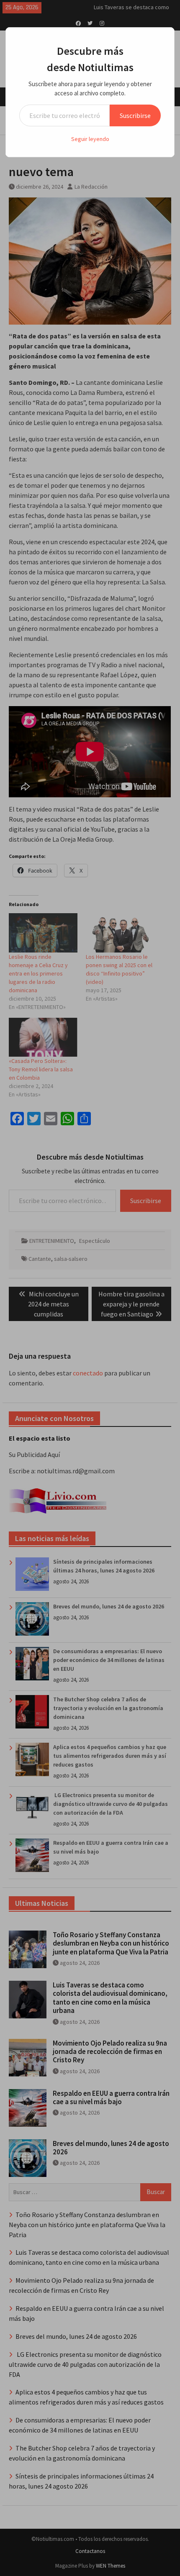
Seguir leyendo (90, 139)
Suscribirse (135, 115)
